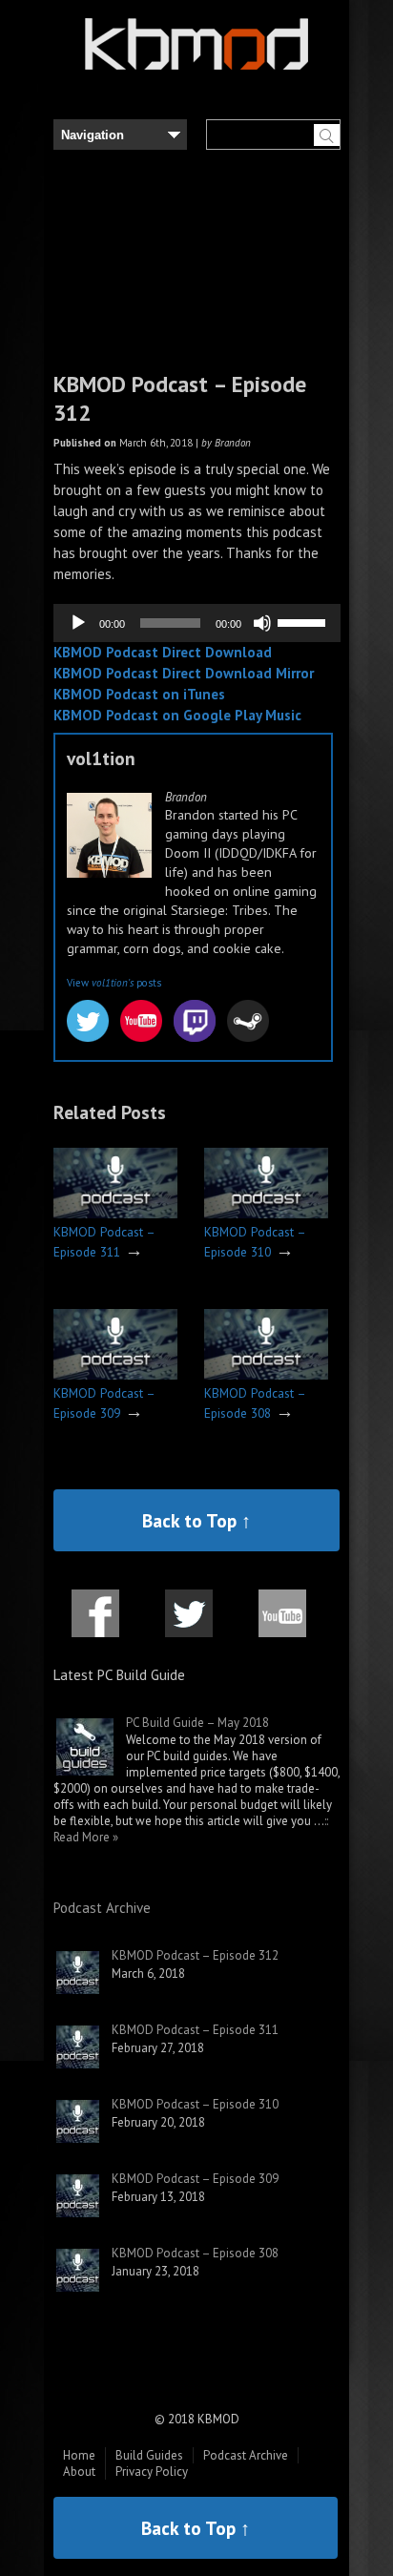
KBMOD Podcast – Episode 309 (195, 2179)
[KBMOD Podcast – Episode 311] (115, 1214)
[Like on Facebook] (95, 1625)
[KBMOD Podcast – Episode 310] (266, 1214)
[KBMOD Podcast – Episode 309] (115, 1375)
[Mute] (262, 623)
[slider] (304, 621)
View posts (114, 983)
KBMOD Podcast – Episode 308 (195, 2253)
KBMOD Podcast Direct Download (163, 652)
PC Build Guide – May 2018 (197, 1723)
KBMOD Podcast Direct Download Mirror (184, 673)
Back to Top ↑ (196, 1520)
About (79, 2472)
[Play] (78, 623)
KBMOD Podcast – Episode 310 (195, 2104)
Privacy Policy (152, 2472)
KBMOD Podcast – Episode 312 (195, 1955)
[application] (197, 623)
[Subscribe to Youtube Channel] (282, 1625)
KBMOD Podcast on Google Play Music (177, 715)
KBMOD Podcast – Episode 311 (195, 2030)
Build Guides (149, 2455)
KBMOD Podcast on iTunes (139, 694)
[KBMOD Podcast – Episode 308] (266, 1375)
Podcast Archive (102, 1908)
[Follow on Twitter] (189, 1625)
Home (79, 2455)
